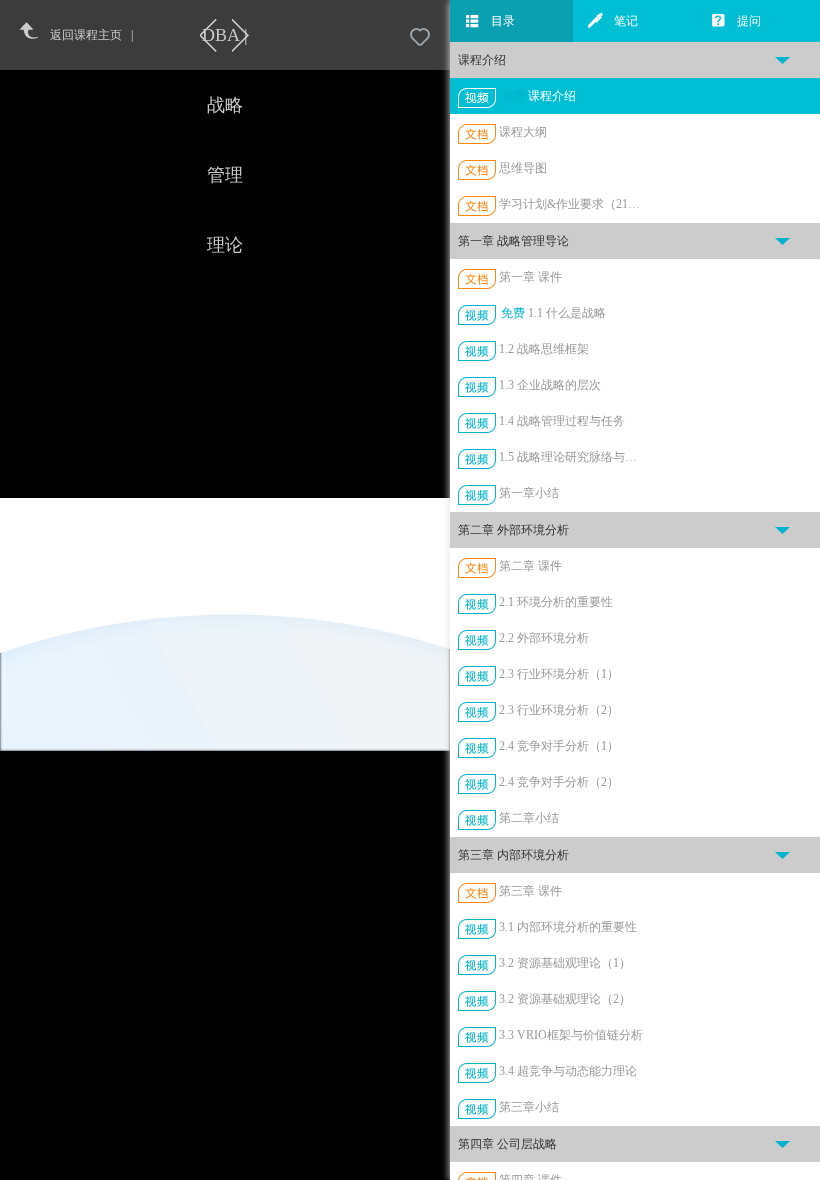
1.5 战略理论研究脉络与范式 (573, 457)
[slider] (274, 1165)
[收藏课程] (420, 38)
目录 (503, 21)
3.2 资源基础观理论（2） (565, 999)
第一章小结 (529, 493)
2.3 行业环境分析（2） (559, 710)
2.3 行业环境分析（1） (559, 674)
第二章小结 (529, 818)
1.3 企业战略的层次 (550, 385)
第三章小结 (529, 1107)
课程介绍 (552, 96)
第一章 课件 (530, 277)
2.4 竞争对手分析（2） (559, 782)
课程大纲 (523, 132)
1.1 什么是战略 (567, 313)
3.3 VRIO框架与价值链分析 (571, 1035)
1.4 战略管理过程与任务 (562, 421)
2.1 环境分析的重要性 (556, 602)
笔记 (626, 21)
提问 (749, 21)
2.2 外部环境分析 (544, 638)
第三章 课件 (530, 891)
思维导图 (523, 168)
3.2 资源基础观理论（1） (565, 963)
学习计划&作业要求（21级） (573, 204)
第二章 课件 (530, 566)
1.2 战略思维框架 (544, 349)
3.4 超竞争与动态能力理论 (568, 1071)
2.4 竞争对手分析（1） (559, 746)
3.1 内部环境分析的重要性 (568, 927)
